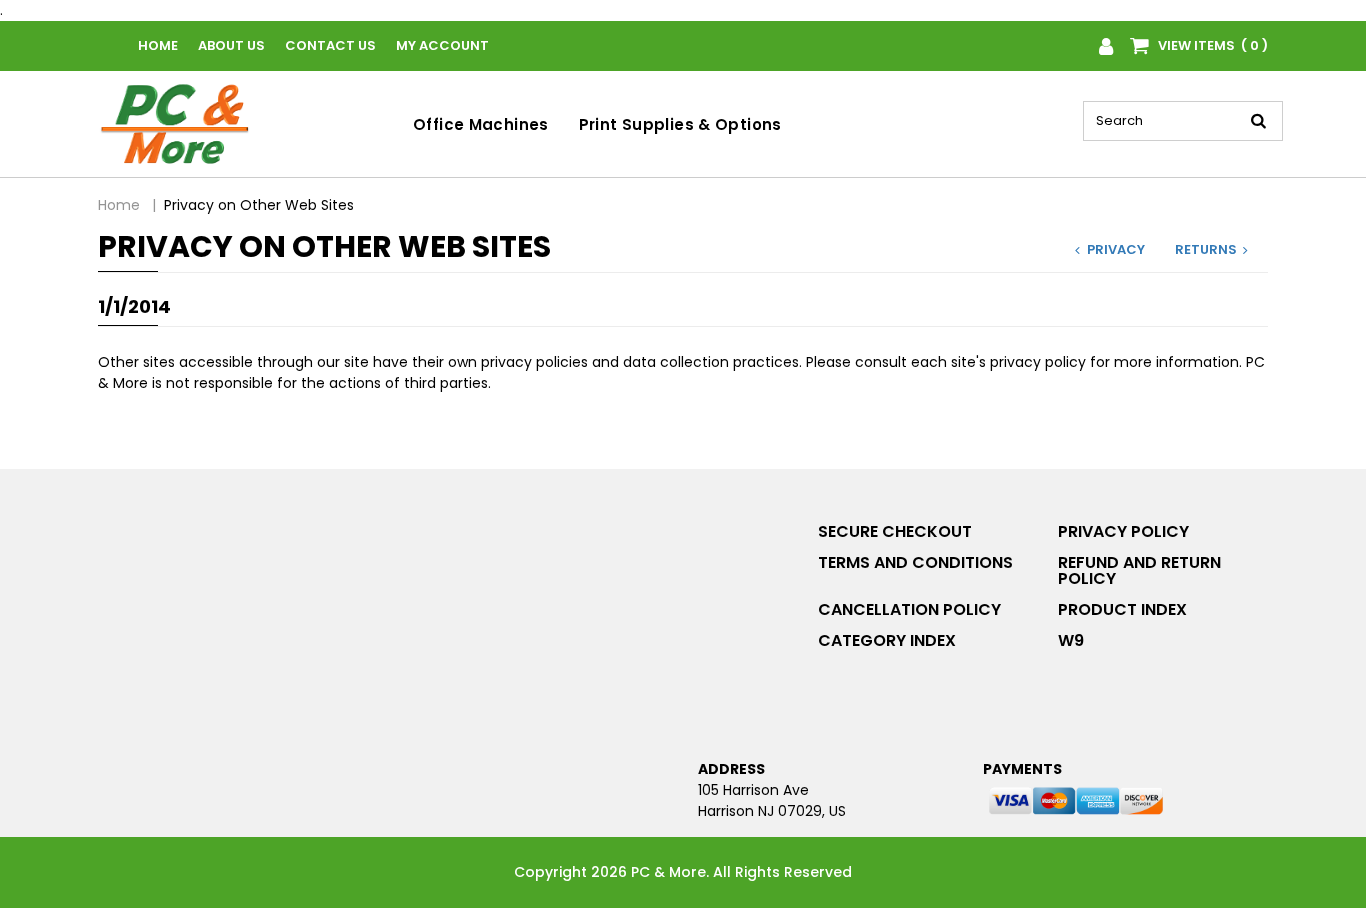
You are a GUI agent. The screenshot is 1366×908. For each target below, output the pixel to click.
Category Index (887, 640)
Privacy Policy (1123, 531)
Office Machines (481, 124)
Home (158, 45)
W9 (1071, 640)
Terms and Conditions (915, 562)
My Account (442, 45)
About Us (231, 45)
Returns (1206, 249)
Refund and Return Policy (1139, 570)
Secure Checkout (895, 531)
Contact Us (330, 45)
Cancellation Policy (909, 609)
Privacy (1116, 249)
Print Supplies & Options (680, 124)
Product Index (1122, 609)
